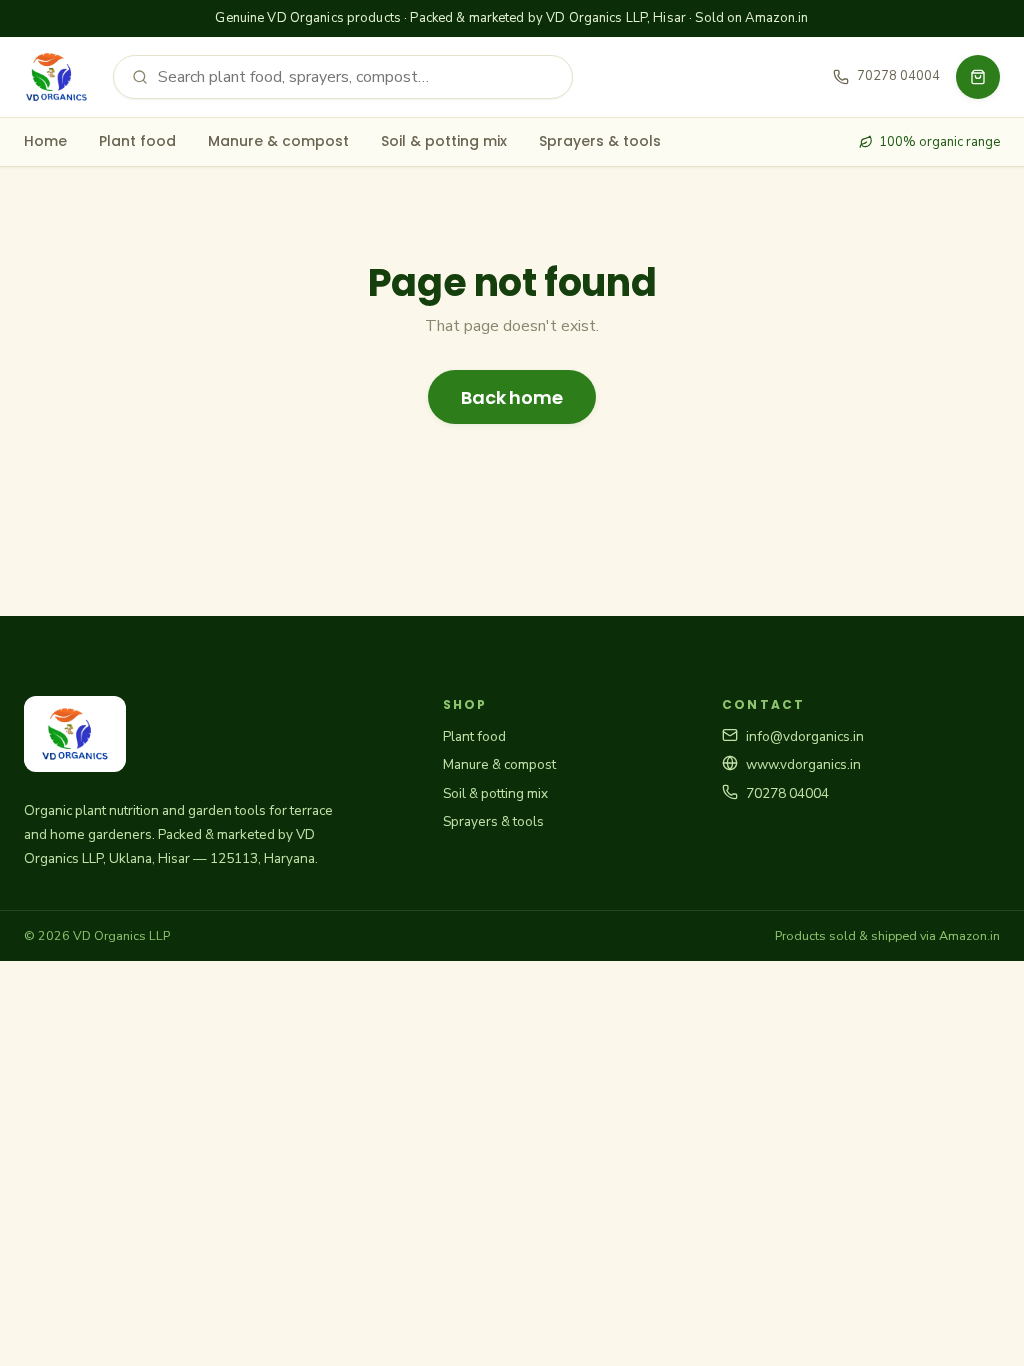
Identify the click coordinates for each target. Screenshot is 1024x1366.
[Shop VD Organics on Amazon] (978, 77)
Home (45, 141)
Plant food (137, 141)
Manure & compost (278, 141)
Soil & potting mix (444, 141)
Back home (511, 397)
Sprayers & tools (600, 141)
